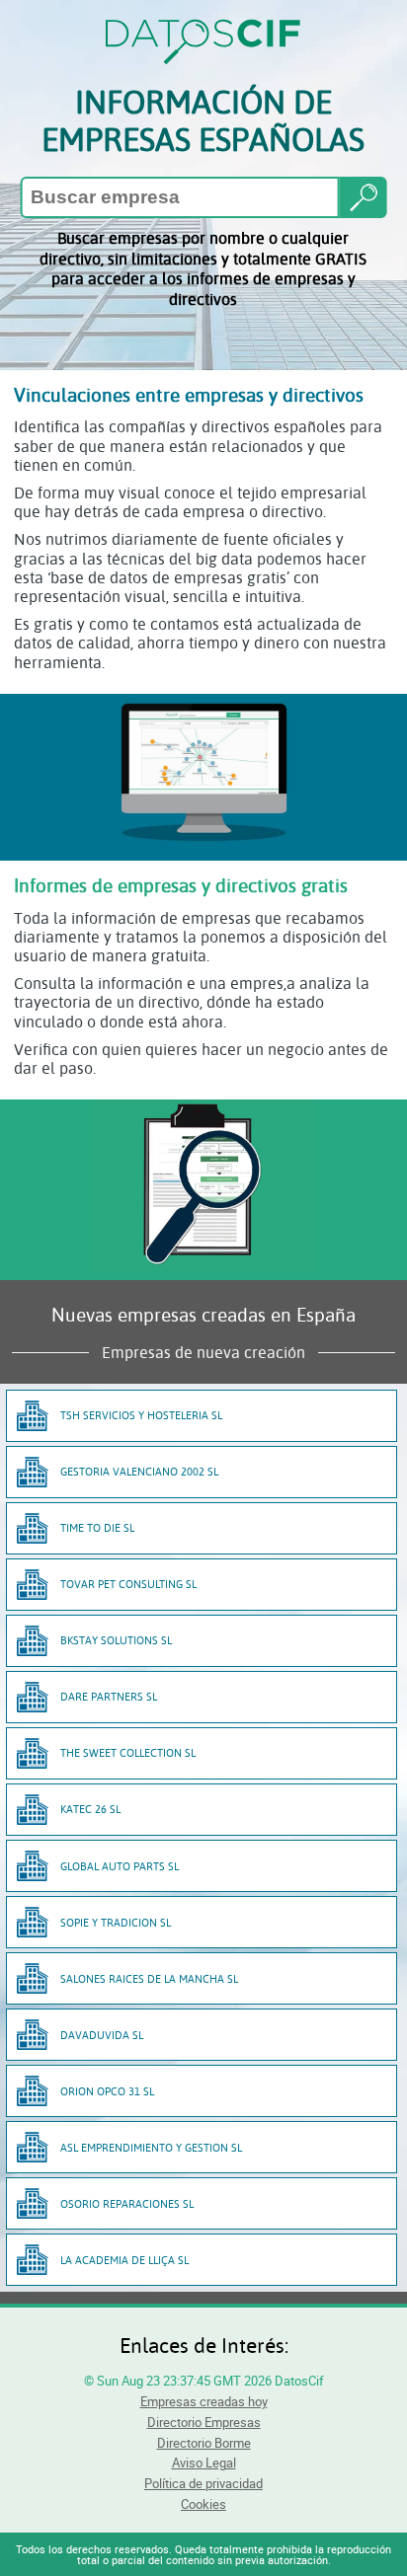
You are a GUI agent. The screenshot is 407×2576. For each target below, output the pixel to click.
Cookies (203, 2504)
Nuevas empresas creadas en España (203, 1314)
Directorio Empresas (204, 2422)
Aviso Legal (204, 2462)
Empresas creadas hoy (204, 2401)
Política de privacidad (203, 2483)
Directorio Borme (204, 2443)
